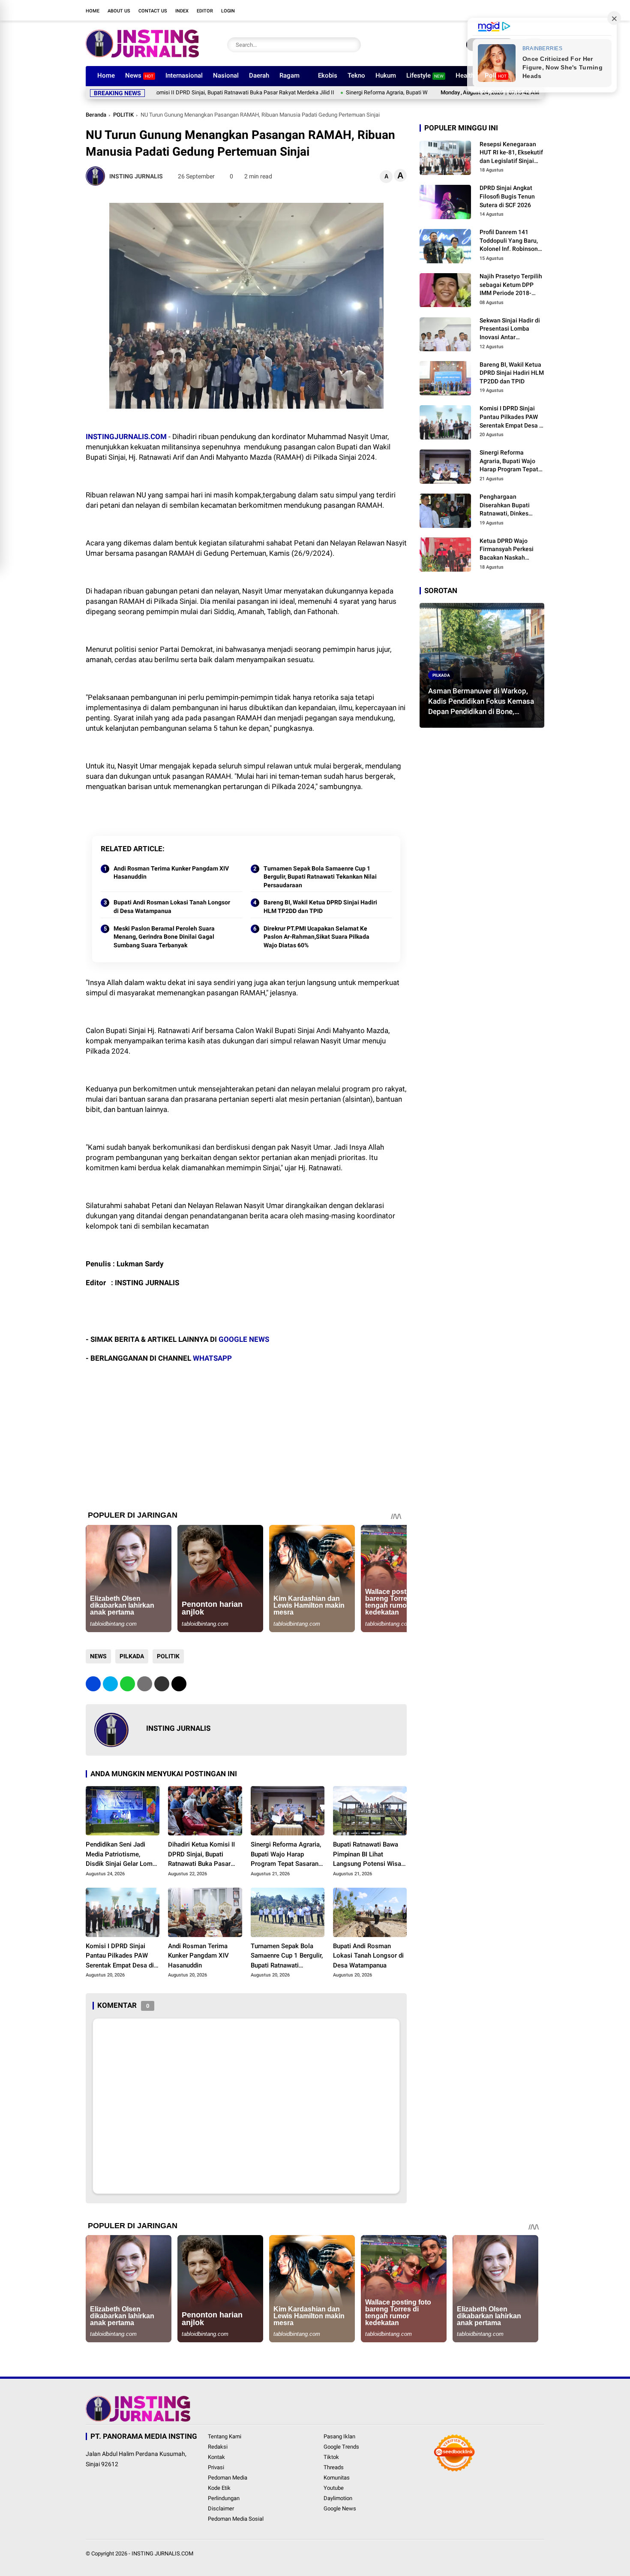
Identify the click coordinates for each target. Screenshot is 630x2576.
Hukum (386, 75)
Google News (340, 2508)
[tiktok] (527, 10)
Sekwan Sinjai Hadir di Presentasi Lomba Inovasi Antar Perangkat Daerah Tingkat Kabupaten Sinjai (510, 329)
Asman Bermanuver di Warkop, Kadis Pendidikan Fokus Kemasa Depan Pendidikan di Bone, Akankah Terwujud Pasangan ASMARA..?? (481, 702)
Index (182, 11)
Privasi (216, 2467)
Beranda (96, 115)
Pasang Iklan (339, 2436)
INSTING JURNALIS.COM (162, 2553)
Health (465, 75)
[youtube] (514, 10)
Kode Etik (219, 2488)
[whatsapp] (127, 1684)
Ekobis (328, 75)
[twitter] (489, 10)
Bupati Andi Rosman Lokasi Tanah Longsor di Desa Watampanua (172, 907)
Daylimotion (338, 2498)
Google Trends (341, 2447)
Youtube (334, 2488)
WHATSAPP (212, 1358)
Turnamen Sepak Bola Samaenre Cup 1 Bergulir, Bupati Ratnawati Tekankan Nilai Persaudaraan (320, 877)
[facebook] (476, 10)
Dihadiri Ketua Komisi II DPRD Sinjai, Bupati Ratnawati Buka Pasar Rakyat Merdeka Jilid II (201, 1855)
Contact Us (153, 11)
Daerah (259, 75)
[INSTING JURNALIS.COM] (142, 55)
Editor (205, 11)
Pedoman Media (228, 2478)
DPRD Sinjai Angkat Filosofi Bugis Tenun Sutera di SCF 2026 (507, 197)
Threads (334, 2467)
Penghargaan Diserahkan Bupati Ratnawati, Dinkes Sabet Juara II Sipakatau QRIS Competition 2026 (505, 506)
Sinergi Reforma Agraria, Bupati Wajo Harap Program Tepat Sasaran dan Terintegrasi (377, 92)
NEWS (98, 1656)
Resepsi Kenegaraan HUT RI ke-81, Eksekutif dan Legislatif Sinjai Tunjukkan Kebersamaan (511, 153)
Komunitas (337, 2478)
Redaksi (218, 2447)
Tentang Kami (225, 2436)
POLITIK (123, 115)
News (139, 75)
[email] (162, 1684)
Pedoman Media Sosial (236, 2519)
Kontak (216, 2457)
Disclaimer (221, 2508)
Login (228, 11)
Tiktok (331, 2457)
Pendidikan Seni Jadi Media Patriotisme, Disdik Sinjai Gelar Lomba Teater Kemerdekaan (123, 1855)
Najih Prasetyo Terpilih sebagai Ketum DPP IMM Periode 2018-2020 (511, 285)
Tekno (356, 75)
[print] (145, 1684)
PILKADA (132, 1656)
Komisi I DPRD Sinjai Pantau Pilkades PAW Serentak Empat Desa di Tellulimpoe (120, 1956)
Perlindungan (224, 2498)
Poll (496, 75)
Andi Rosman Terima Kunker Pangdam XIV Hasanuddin (171, 873)
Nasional (226, 75)
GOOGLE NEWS (244, 1339)
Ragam (289, 75)
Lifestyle (425, 75)
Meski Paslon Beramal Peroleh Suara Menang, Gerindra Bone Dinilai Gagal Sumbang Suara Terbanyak (164, 937)
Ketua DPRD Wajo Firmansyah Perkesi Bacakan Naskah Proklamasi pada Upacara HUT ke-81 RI (509, 550)
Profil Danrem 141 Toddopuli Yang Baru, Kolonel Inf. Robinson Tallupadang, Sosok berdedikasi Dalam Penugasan (509, 241)
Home (93, 11)
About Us (119, 11)
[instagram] (501, 10)
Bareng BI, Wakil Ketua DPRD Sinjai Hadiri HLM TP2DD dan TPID (320, 907)
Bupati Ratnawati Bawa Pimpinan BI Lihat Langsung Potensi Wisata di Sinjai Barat (370, 1855)
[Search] (352, 45)
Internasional (184, 75)
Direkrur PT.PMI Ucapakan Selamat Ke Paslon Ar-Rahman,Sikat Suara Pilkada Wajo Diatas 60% (316, 937)
